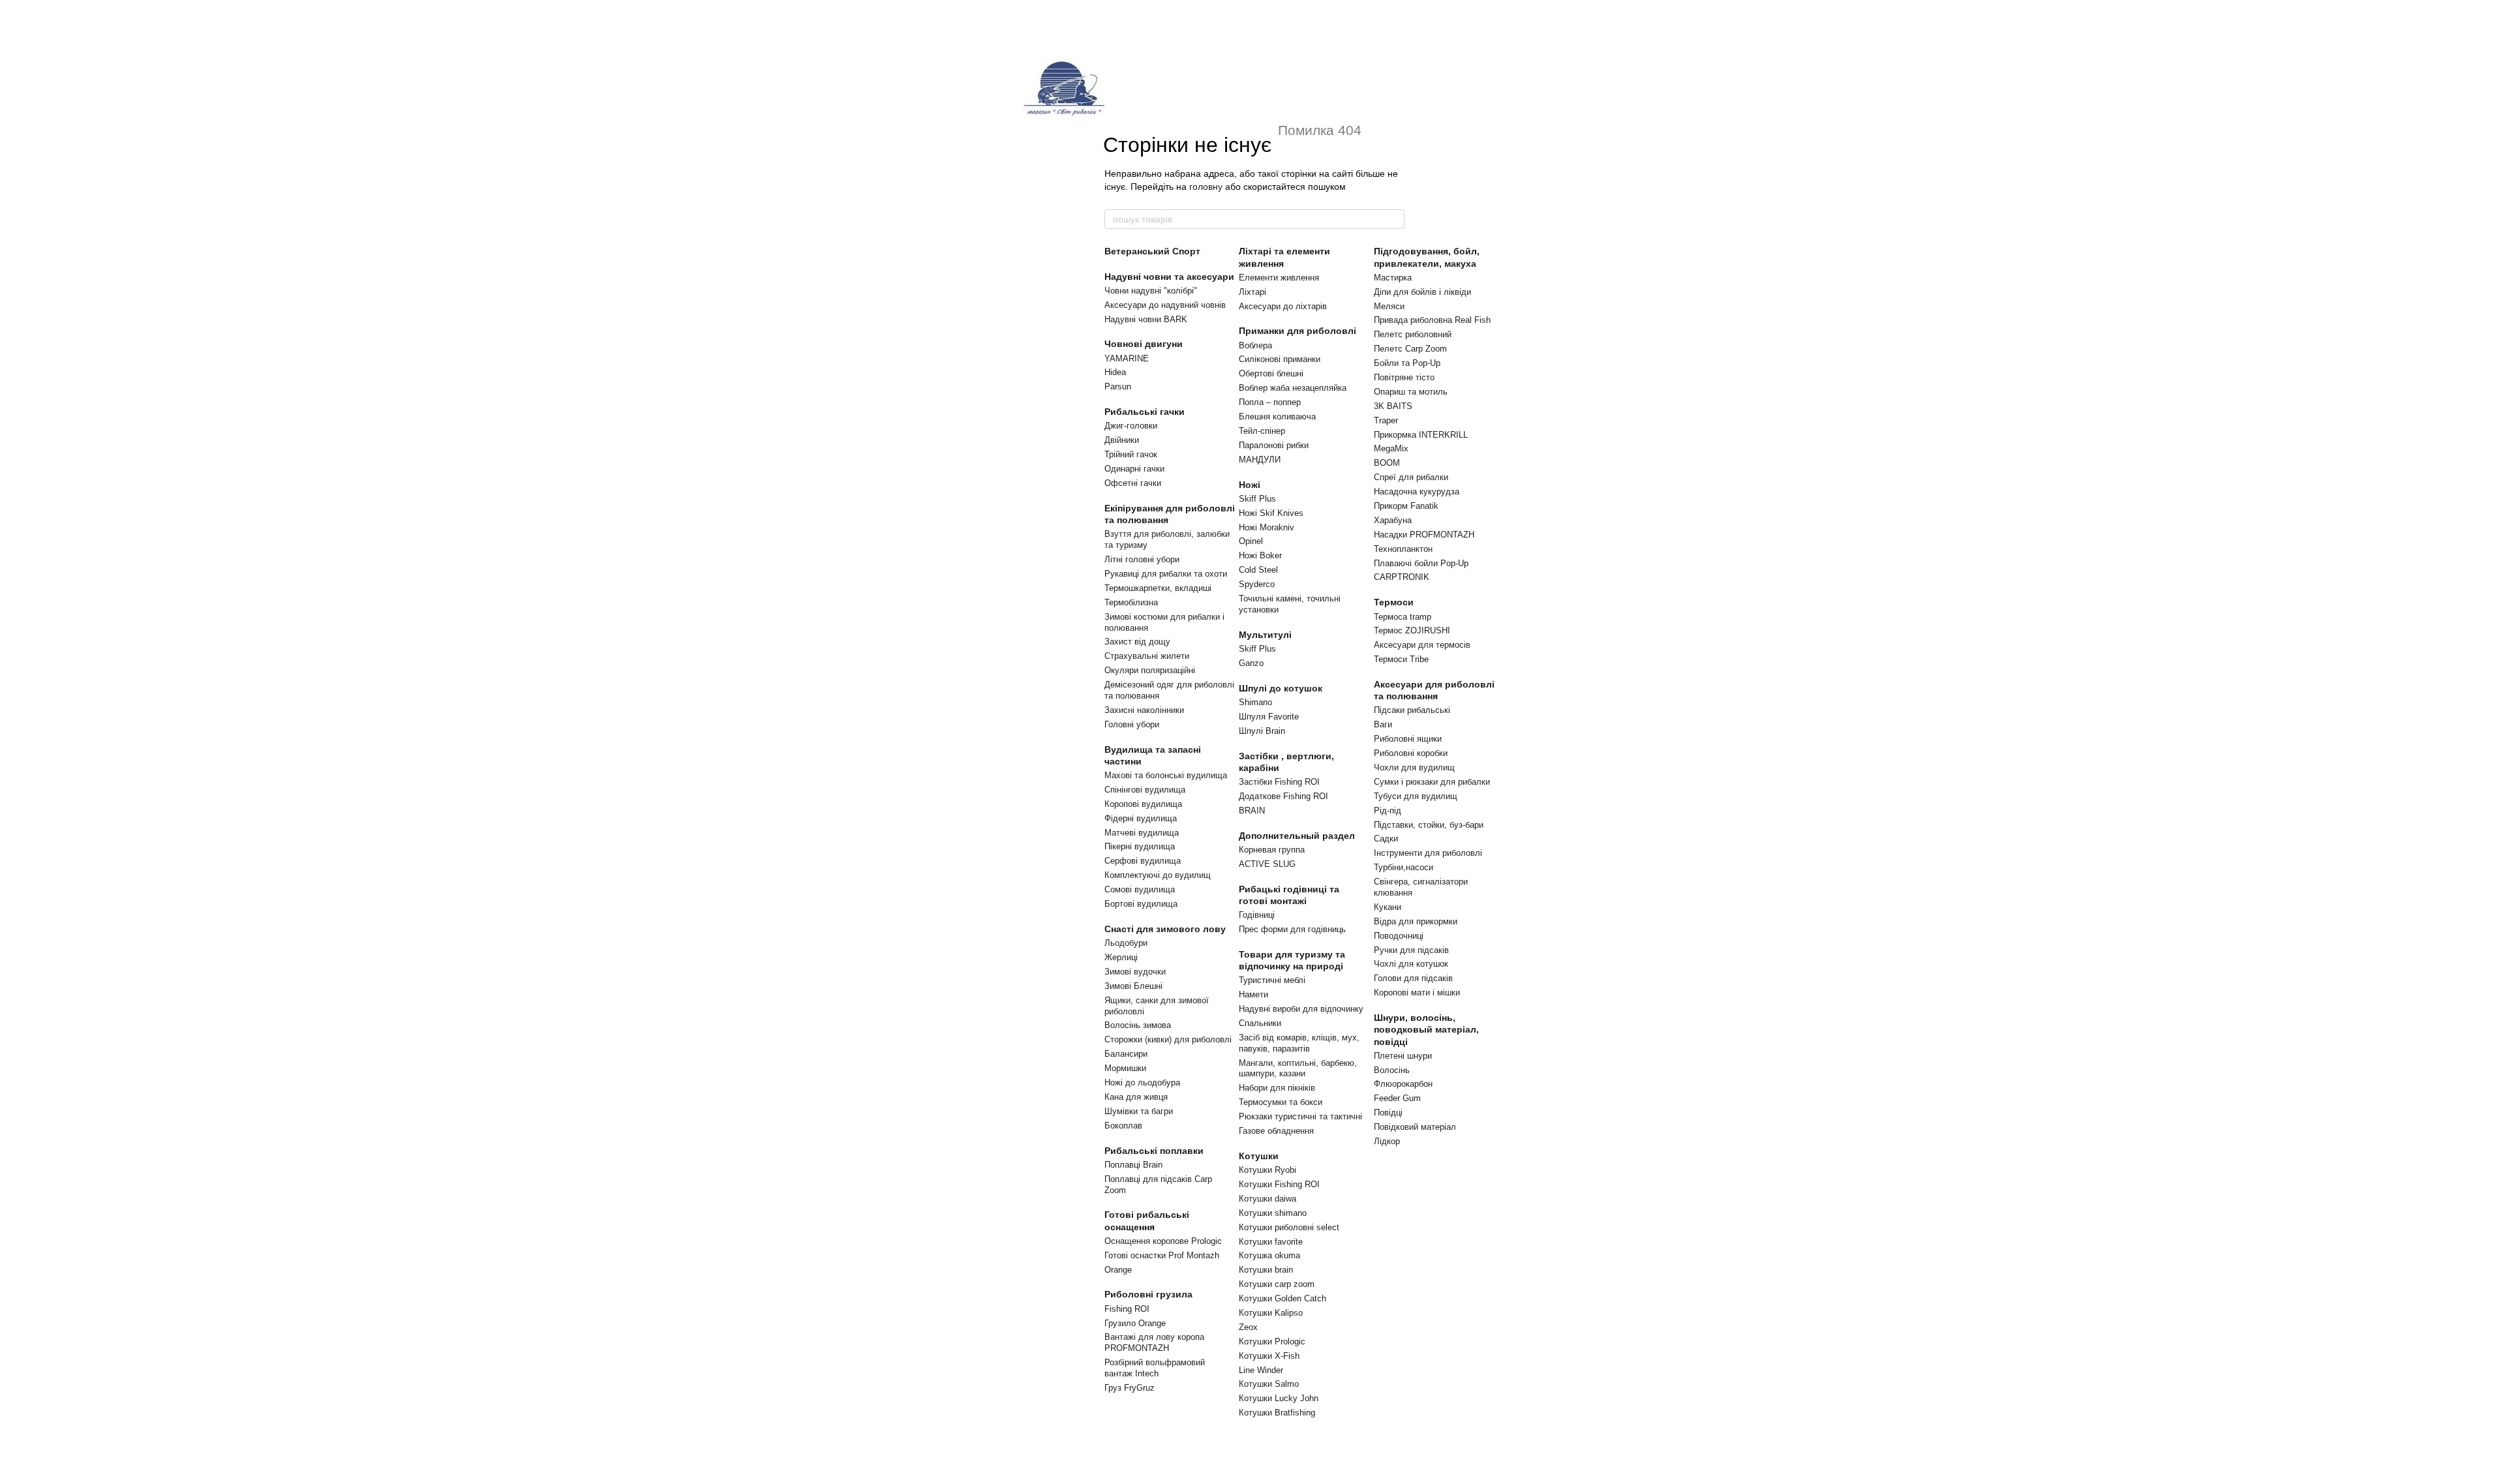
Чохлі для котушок (1411, 964)
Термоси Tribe (1401, 659)
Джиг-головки (1131, 426)
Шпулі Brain (1262, 731)
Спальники (1260, 1023)
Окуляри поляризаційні (1150, 670)
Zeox (1248, 1327)
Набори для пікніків (1277, 1088)
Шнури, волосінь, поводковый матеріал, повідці (1426, 1029)
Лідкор (1387, 1141)
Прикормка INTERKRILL (1421, 435)
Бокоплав (1123, 1126)
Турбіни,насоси (1404, 867)
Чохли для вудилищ (1414, 767)
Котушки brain (1266, 1270)
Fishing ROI (1127, 1309)
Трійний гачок (1131, 454)
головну (1206, 187)
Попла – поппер (1270, 402)
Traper (1386, 420)
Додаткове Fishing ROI (1283, 796)
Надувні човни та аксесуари (1169, 277)
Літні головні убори (1142, 559)
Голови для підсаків (1413, 978)
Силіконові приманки (1280, 359)
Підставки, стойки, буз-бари (1429, 825)
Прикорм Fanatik (1406, 506)
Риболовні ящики (1408, 739)
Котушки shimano (1273, 1213)
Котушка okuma (1269, 1255)
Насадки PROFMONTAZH (1424, 535)
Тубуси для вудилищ (1416, 796)
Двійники (1122, 440)
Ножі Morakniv (1267, 527)
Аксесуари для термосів (1422, 645)
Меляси (1389, 306)
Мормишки (1125, 1068)
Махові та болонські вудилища (1166, 775)
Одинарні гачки (1134, 469)
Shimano (1255, 702)
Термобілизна (1131, 602)
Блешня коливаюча (1277, 416)
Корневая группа (1272, 850)
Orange (1118, 1270)
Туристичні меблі (1272, 980)
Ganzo (1251, 663)
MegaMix (1391, 448)
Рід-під (1388, 810)
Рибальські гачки (1145, 412)
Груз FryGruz (1130, 1388)
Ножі (1250, 485)
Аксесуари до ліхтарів (1283, 306)
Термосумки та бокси (1281, 1102)
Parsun (1118, 386)
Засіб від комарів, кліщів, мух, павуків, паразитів (1299, 1043)
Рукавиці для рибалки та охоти (1166, 574)
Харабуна (1393, 520)
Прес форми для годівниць (1292, 929)
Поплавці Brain (1133, 1165)
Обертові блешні (1271, 373)
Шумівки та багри (1139, 1111)
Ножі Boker (1260, 555)
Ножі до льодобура (1142, 1083)
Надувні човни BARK (1146, 319)
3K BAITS (1393, 406)
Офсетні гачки (1133, 483)
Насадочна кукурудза (1417, 492)
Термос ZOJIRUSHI (1412, 630)
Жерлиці (1121, 957)
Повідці (1388, 1113)
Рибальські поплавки (1154, 1151)
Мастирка (1393, 278)
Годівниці (1257, 915)
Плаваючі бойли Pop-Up (1421, 563)
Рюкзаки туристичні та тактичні (1300, 1116)
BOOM (1387, 463)
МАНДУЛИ (1260, 460)
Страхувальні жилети (1147, 656)
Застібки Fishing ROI (1279, 782)
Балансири (1126, 1054)
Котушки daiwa (1268, 1199)
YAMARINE (1127, 358)
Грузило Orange (1135, 1323)
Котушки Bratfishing (1277, 1413)
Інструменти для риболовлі (1428, 853)
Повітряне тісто (1404, 377)
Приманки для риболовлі (1298, 331)
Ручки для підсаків (1411, 950)
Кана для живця (1136, 1097)
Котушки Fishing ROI (1279, 1184)
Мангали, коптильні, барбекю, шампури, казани (1298, 1068)
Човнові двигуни (1144, 344)
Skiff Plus (1257, 499)
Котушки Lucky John (1279, 1398)
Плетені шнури (1403, 1056)
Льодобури (1126, 943)
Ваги (1383, 724)
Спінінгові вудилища (1145, 790)
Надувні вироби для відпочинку (1301, 1009)
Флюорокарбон (1403, 1084)
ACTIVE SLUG (1267, 864)
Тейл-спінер (1262, 431)
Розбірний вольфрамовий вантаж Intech (1155, 1368)
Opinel (1251, 541)
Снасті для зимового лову (1165, 929)
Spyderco (1257, 584)
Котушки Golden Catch (1283, 1298)
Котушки (1259, 1156)
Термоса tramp (1403, 617)
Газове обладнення (1276, 1131)
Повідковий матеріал (1415, 1127)
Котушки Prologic (1272, 1341)
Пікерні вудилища (1140, 846)
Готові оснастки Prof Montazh (1162, 1255)
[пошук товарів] (1394, 219)
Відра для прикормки (1416, 921)
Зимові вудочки (1135, 972)
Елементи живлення (1279, 278)
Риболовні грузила (1148, 1294)
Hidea (1115, 372)
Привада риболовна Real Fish (1432, 320)
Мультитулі (1265, 635)
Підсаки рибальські (1412, 710)
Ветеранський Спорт (1152, 251)
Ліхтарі (1252, 292)
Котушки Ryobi (1268, 1170)
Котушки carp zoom (1277, 1284)
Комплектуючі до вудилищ (1158, 875)
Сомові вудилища (1140, 889)
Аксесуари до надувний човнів (1165, 305)
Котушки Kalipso (1271, 1313)
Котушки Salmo (1269, 1384)
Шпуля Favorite (1269, 717)
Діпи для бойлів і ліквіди (1422, 292)
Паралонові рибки (1274, 445)
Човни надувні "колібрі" (1151, 291)
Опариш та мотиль (1411, 392)
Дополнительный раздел (1297, 836)
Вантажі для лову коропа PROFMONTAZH (1154, 1342)
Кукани (1388, 907)
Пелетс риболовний (1413, 334)
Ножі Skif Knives (1271, 513)
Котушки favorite (1271, 1242)
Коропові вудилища (1143, 804)
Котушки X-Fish (1269, 1356)
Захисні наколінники (1144, 710)
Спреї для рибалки (1411, 477)
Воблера (1255, 345)
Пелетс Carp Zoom (1410, 349)
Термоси (1394, 602)
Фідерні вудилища (1141, 818)
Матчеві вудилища (1142, 833)
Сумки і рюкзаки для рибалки (1432, 782)
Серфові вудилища (1143, 861)
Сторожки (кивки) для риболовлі (1168, 1039)
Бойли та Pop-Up (1407, 363)
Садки (1386, 839)
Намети (1253, 994)
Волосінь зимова (1138, 1025)
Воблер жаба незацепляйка (1293, 388)
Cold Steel (1258, 570)
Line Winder (1261, 1370)
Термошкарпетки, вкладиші (1158, 588)
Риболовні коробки (1411, 753)
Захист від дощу (1137, 642)
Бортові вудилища (1141, 904)
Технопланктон (1403, 549)
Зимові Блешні (1133, 986)
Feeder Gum (1397, 1098)
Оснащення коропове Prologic (1163, 1241)
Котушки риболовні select (1289, 1227)
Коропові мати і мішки (1417, 992)
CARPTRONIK (1402, 577)
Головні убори (1132, 724)
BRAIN (1252, 810)
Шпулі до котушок (1281, 688)
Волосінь (1392, 1070)
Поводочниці (1399, 936)
